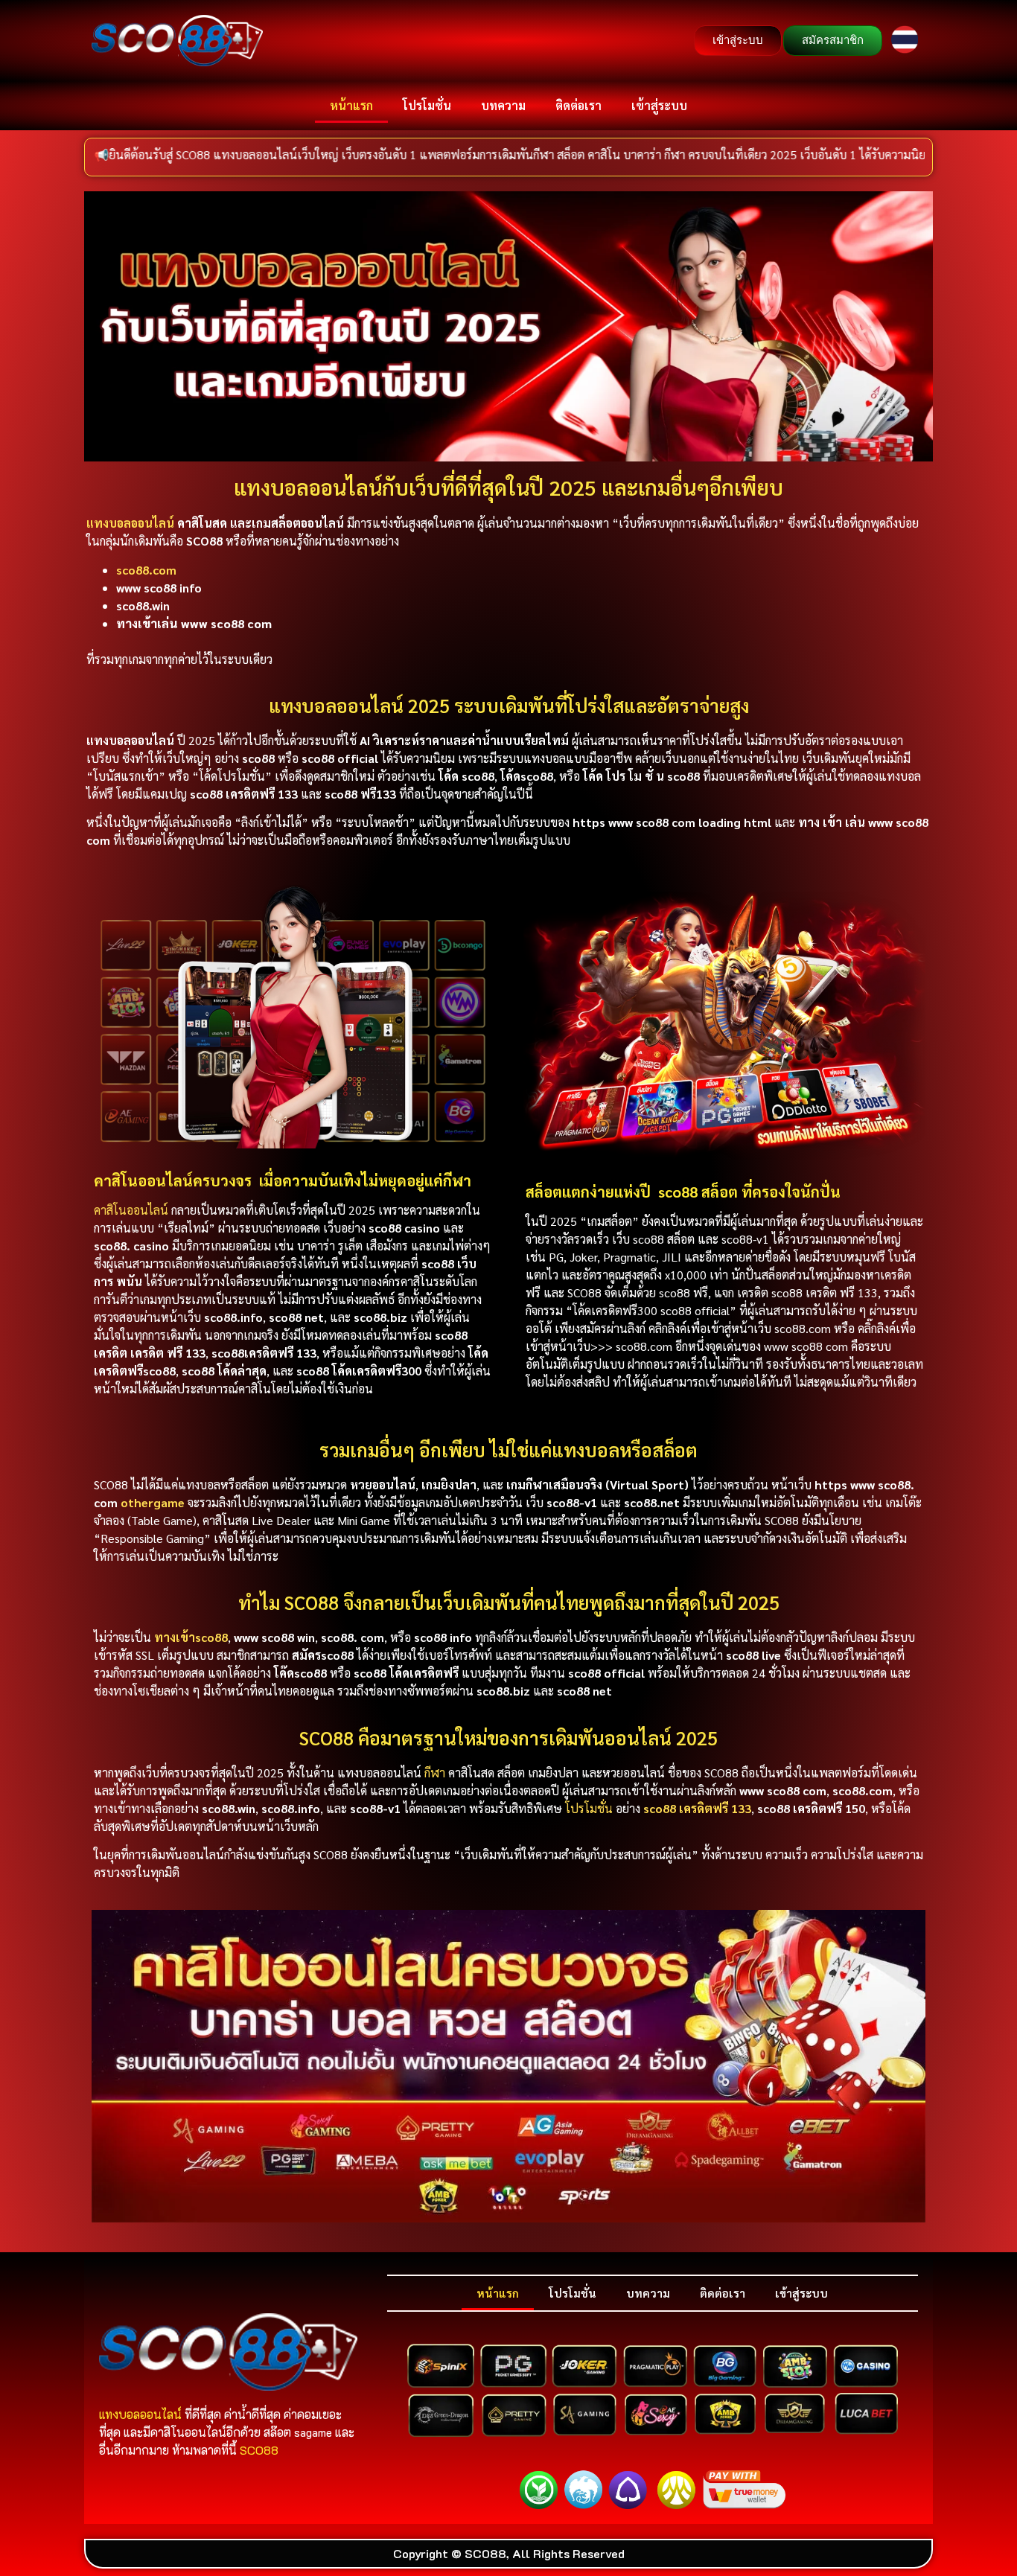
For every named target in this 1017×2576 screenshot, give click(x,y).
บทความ (503, 105)
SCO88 (259, 2450)
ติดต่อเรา (578, 105)
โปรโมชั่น (427, 105)
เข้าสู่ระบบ (659, 105)
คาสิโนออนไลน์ (133, 1210)
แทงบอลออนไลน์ (130, 523)
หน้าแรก (351, 105)
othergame (153, 1502)
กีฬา (435, 1773)
